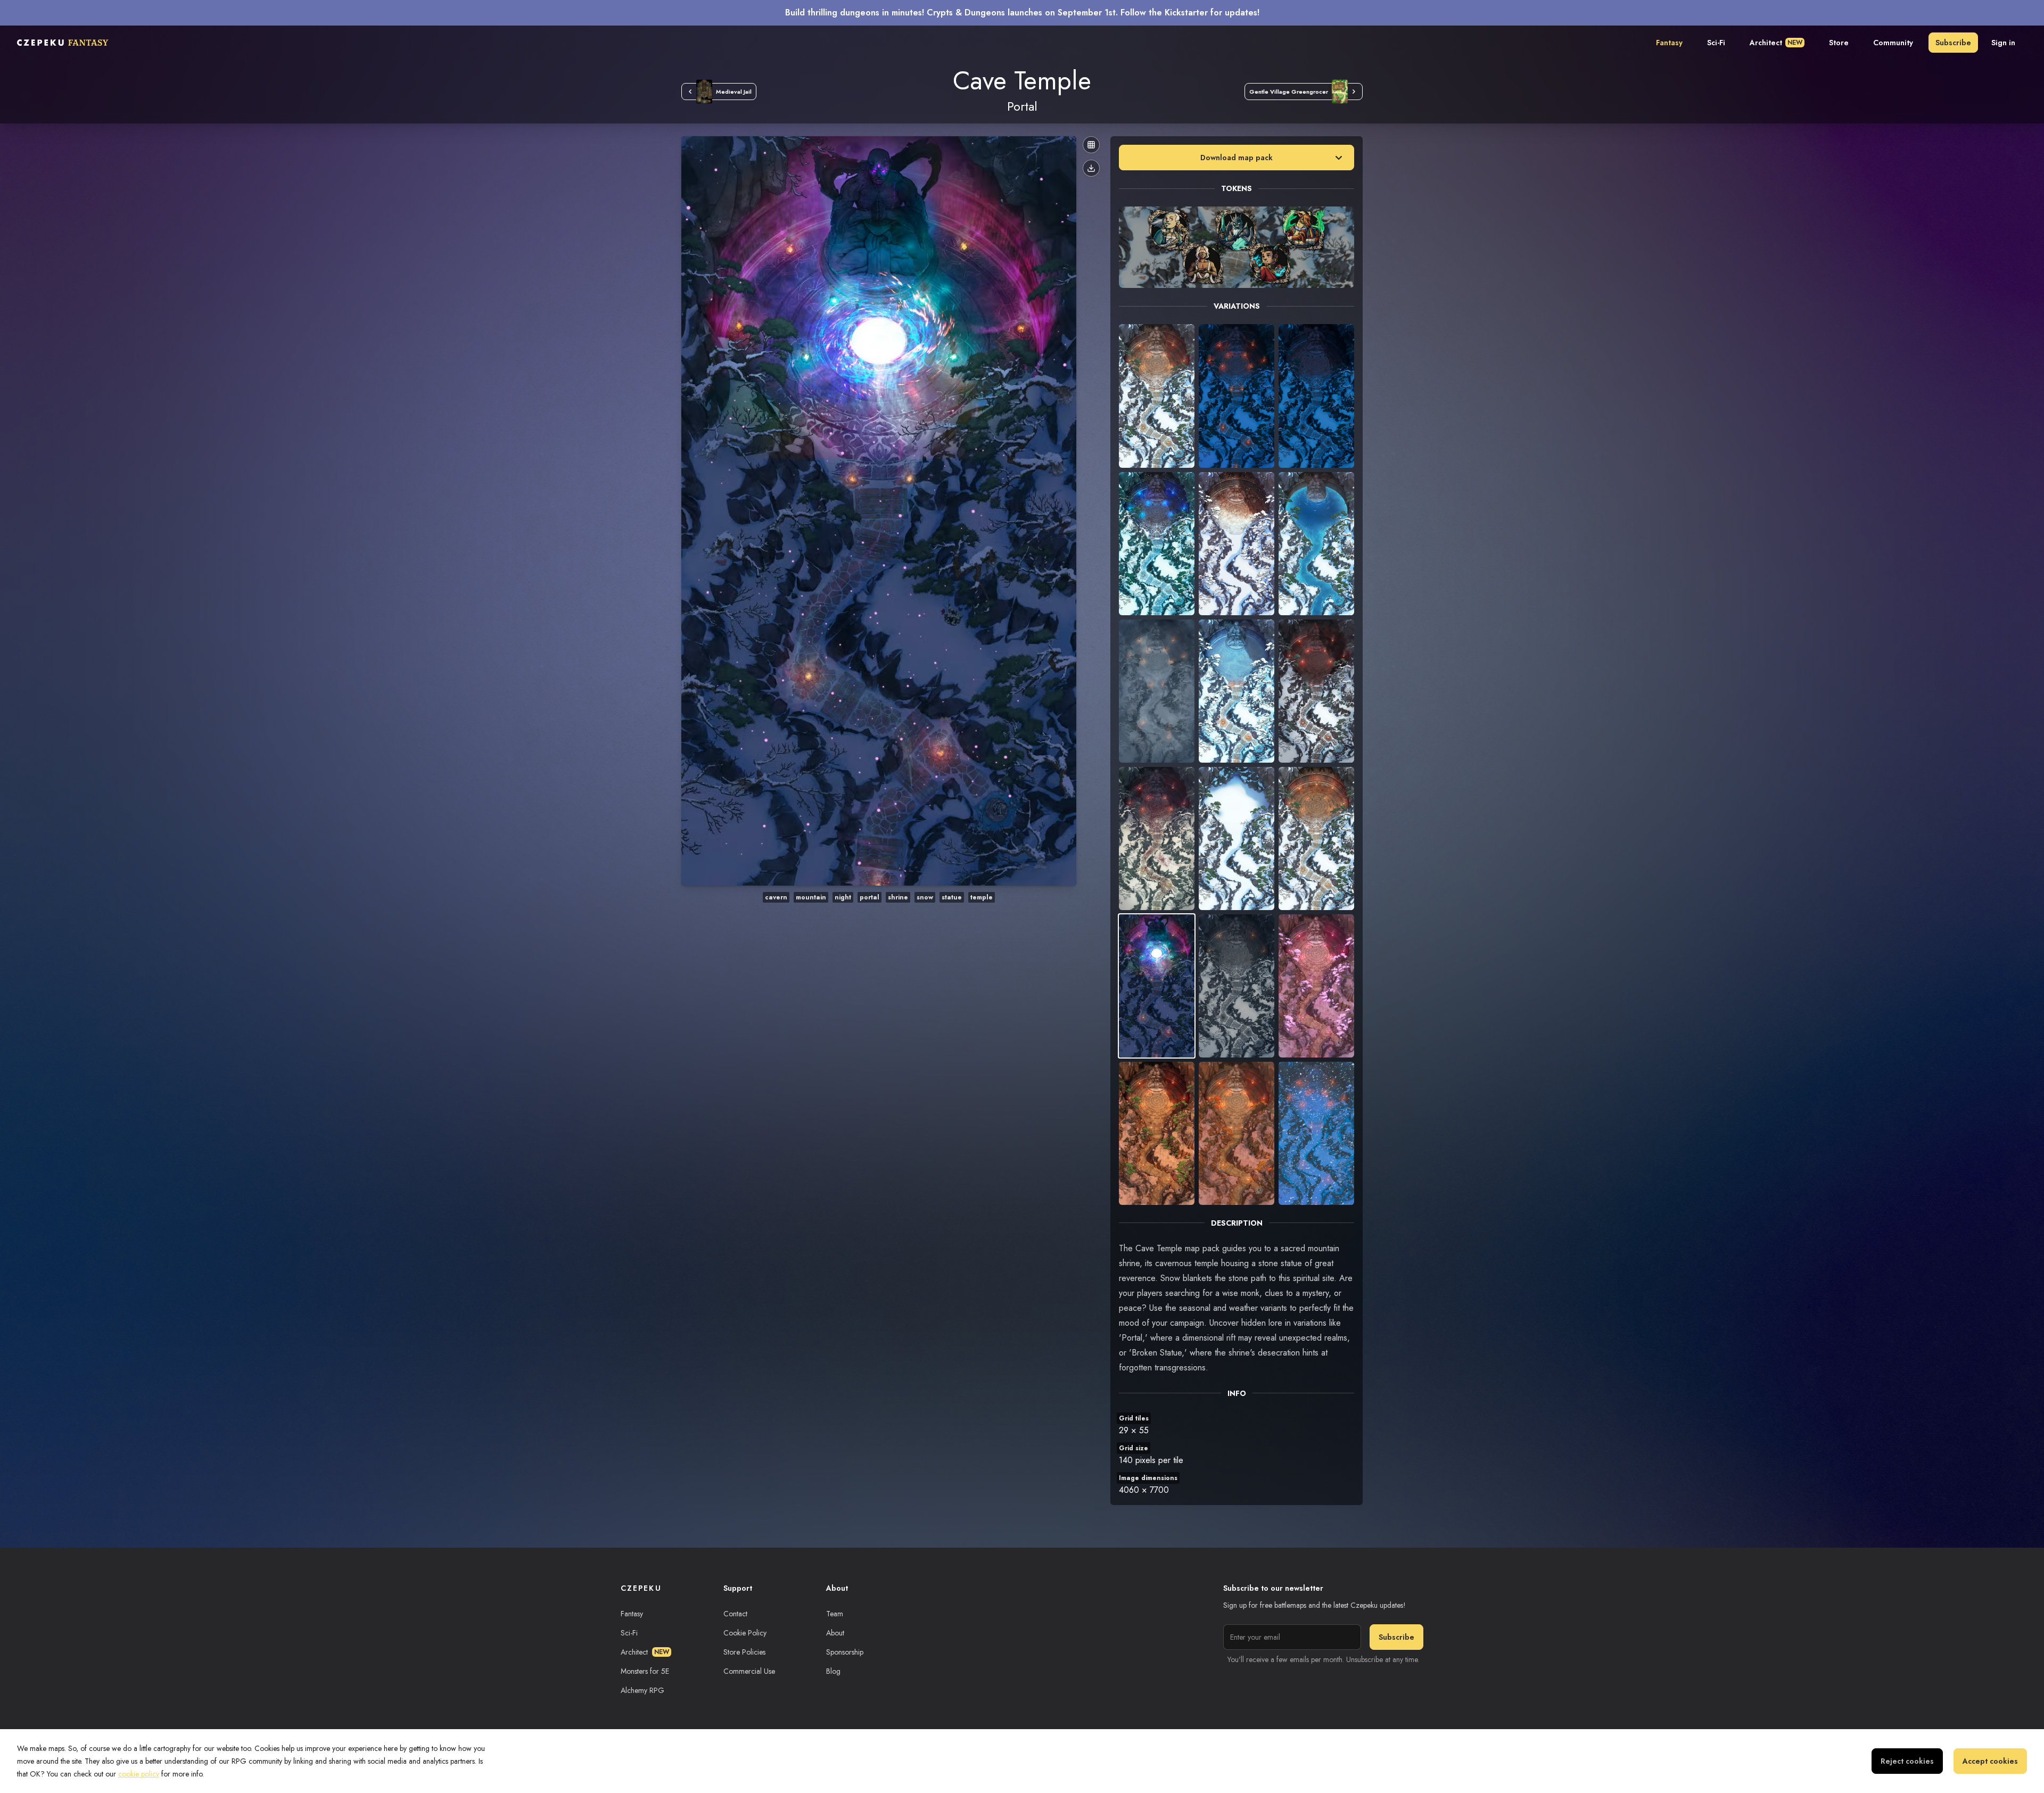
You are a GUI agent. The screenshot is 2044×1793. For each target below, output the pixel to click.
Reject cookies (1907, 1761)
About (835, 1633)
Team (835, 1614)
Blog (833, 1671)
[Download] (1091, 168)
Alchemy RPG (642, 1690)
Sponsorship (845, 1652)
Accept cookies (1990, 1761)
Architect (1776, 43)
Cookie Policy (745, 1633)
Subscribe (1953, 43)
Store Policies (744, 1652)
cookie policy (139, 1774)
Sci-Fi (1716, 43)
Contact (735, 1614)
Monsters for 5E (645, 1671)
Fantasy (1669, 43)
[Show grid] (1091, 145)
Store (1839, 43)
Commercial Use (749, 1671)
